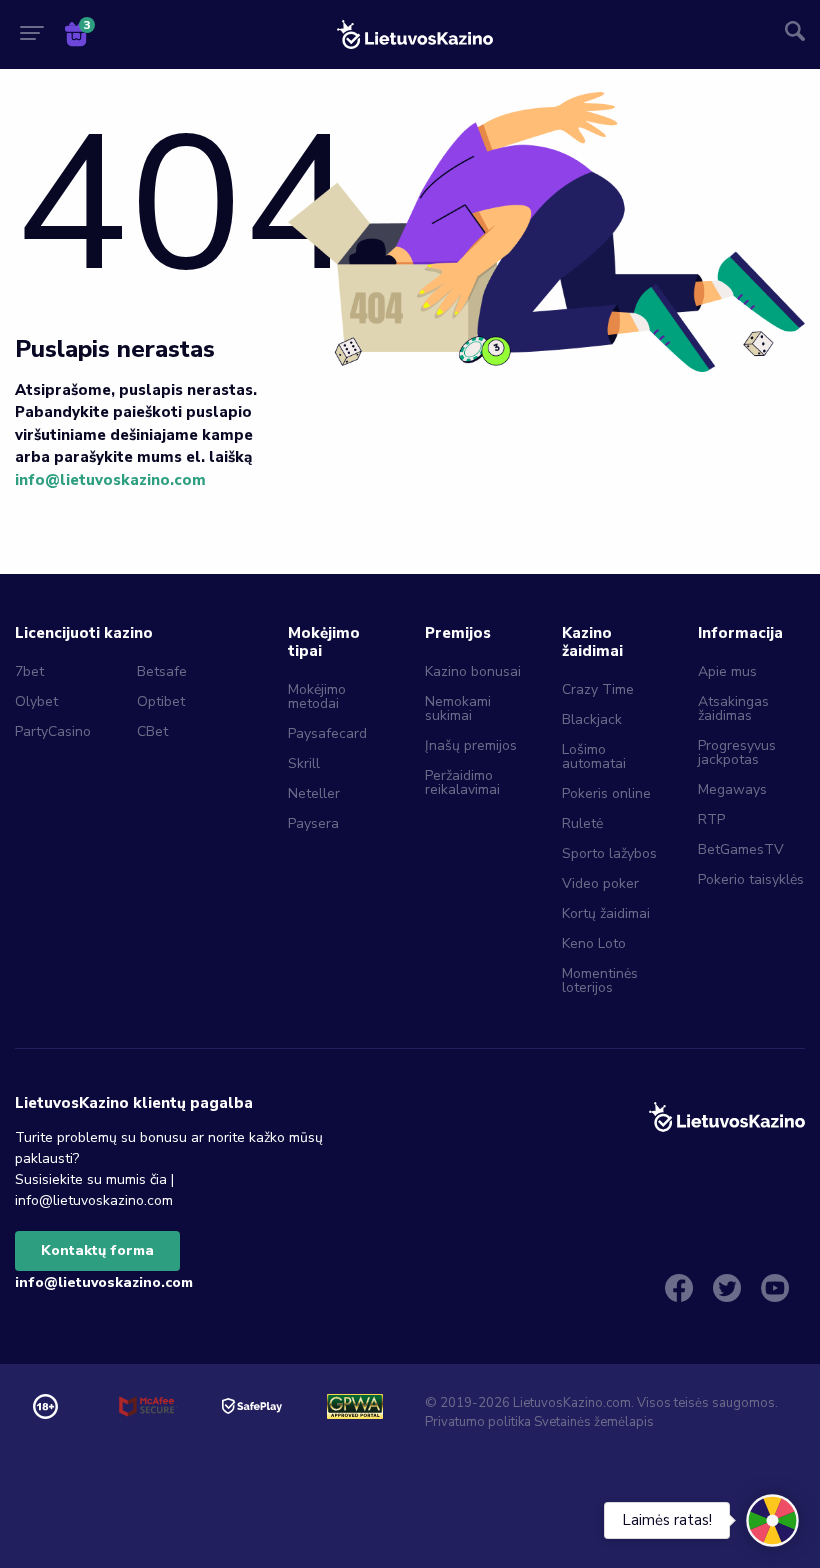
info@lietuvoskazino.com (110, 480)
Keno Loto (594, 943)
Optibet (161, 701)
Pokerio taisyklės (751, 879)
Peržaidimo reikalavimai (462, 782)
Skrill (304, 763)
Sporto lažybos (609, 853)
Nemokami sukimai (458, 708)
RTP (711, 819)
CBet (152, 731)
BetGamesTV (741, 849)
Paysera (313, 823)
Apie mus (727, 671)
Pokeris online (606, 793)
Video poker (600, 883)
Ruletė (582, 823)
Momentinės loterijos (600, 980)
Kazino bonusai (473, 671)
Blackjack (592, 719)
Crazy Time (598, 689)
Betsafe (162, 671)
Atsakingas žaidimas (733, 708)
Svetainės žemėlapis (594, 1422)
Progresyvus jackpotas (737, 752)
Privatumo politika (478, 1422)
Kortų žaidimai (606, 913)
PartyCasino (53, 731)
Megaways (732, 789)
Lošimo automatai (594, 756)
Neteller (314, 793)
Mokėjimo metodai (317, 696)
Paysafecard (327, 733)
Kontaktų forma (97, 1250)
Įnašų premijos (471, 745)
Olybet (36, 701)
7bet (29, 671)
